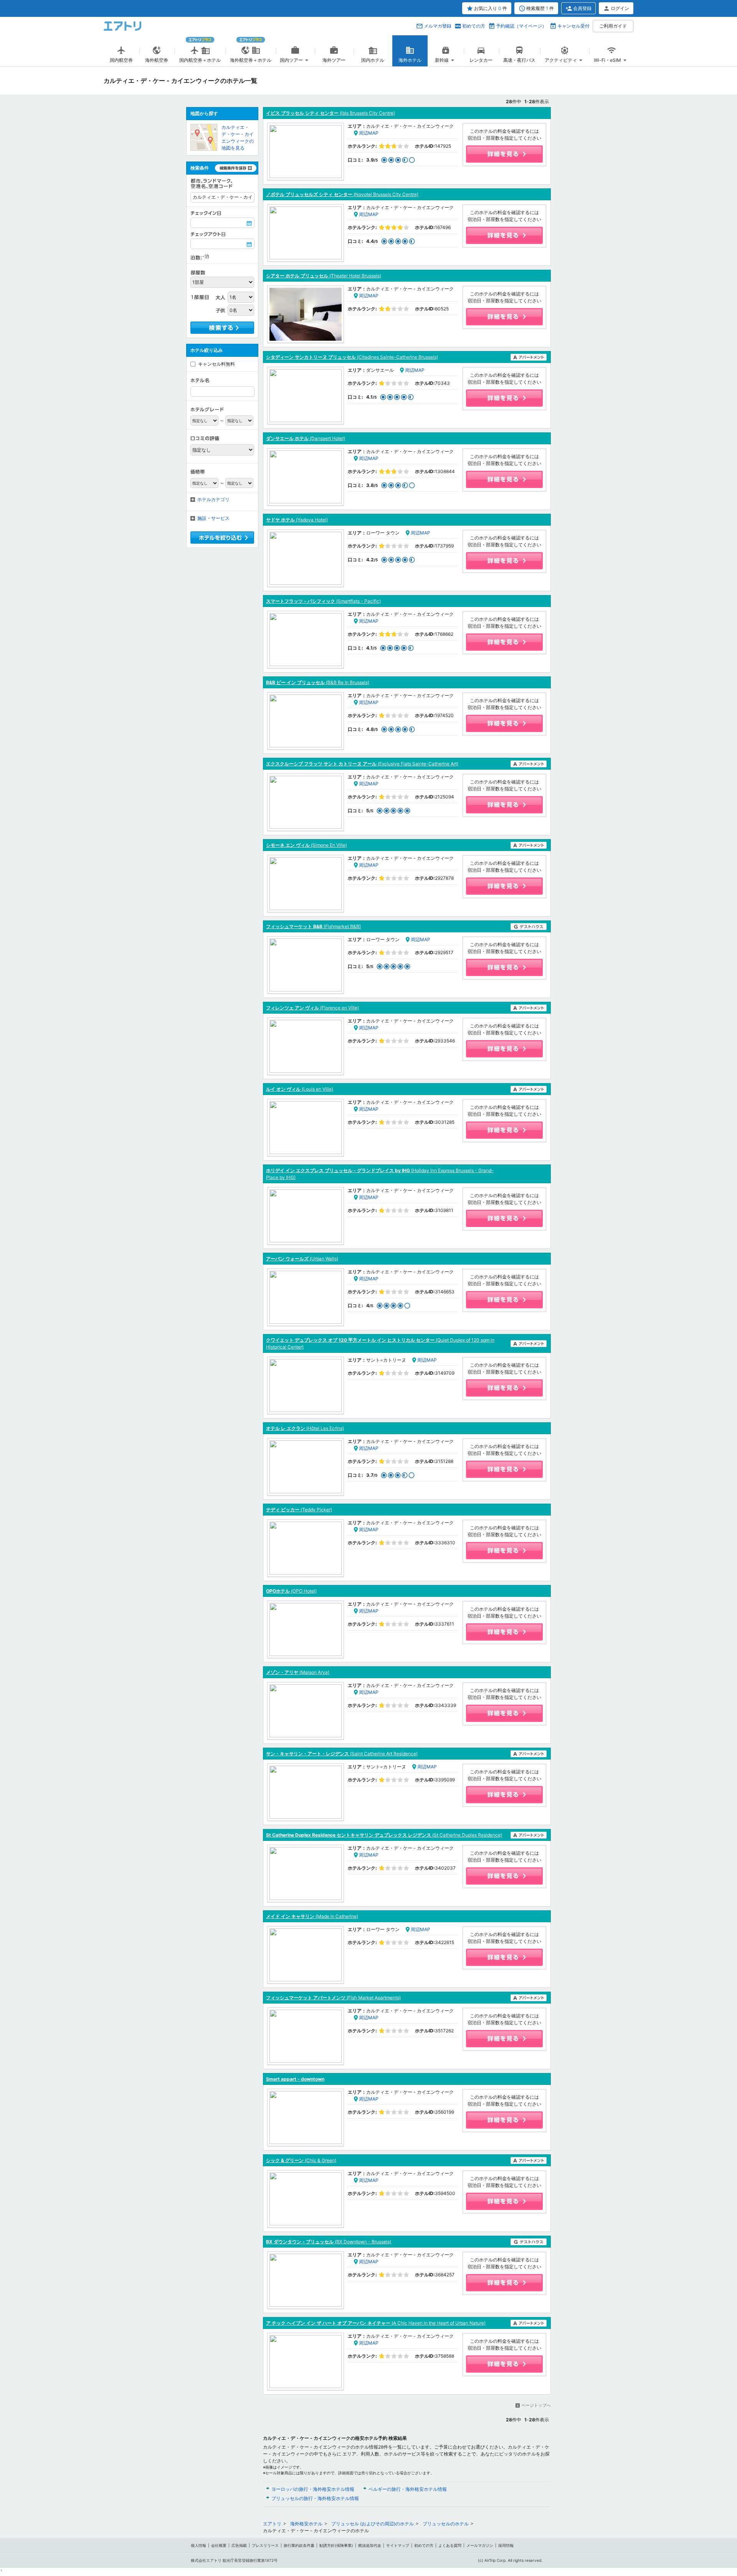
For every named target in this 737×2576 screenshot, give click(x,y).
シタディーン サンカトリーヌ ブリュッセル (352, 357)
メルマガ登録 (438, 26)
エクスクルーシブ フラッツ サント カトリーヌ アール (362, 764)
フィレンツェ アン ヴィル (312, 1008)
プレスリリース (265, 2545)
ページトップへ (536, 2405)
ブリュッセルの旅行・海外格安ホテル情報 (315, 2498)
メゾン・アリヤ (298, 1672)
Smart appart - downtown (295, 2079)
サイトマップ (398, 2545)
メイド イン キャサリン (312, 1916)
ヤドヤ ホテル (297, 520)
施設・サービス (213, 518)
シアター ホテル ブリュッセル (324, 276)
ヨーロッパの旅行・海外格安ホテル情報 (313, 2489)
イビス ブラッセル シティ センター (330, 113)
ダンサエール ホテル (306, 438)
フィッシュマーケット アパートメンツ (333, 1998)
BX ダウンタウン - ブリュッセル (329, 2242)
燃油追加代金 (370, 2545)
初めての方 (474, 26)
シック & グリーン (301, 2160)
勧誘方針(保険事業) (336, 2545)
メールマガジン (480, 2545)
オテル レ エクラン (305, 1428)
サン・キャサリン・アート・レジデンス (342, 1754)
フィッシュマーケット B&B (313, 926)
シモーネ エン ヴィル (307, 845)
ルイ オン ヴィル (300, 1089)
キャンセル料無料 (216, 364)
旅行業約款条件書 (299, 2545)
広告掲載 (239, 2545)
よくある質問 (450, 2545)
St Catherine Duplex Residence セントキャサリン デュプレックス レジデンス (384, 1835)
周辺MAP (369, 133)
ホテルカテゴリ (213, 499)
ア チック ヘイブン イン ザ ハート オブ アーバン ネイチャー (376, 2323)
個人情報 (198, 2545)
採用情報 (506, 2545)
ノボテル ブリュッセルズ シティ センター (342, 194)
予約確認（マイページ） (521, 26)
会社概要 (219, 2545)
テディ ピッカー (299, 1510)
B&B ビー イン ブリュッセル (318, 682)
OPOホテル (291, 1591)
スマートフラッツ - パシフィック (323, 601)
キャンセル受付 (573, 26)
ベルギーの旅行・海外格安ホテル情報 (408, 2489)
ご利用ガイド (613, 26)
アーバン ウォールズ (302, 1259)
